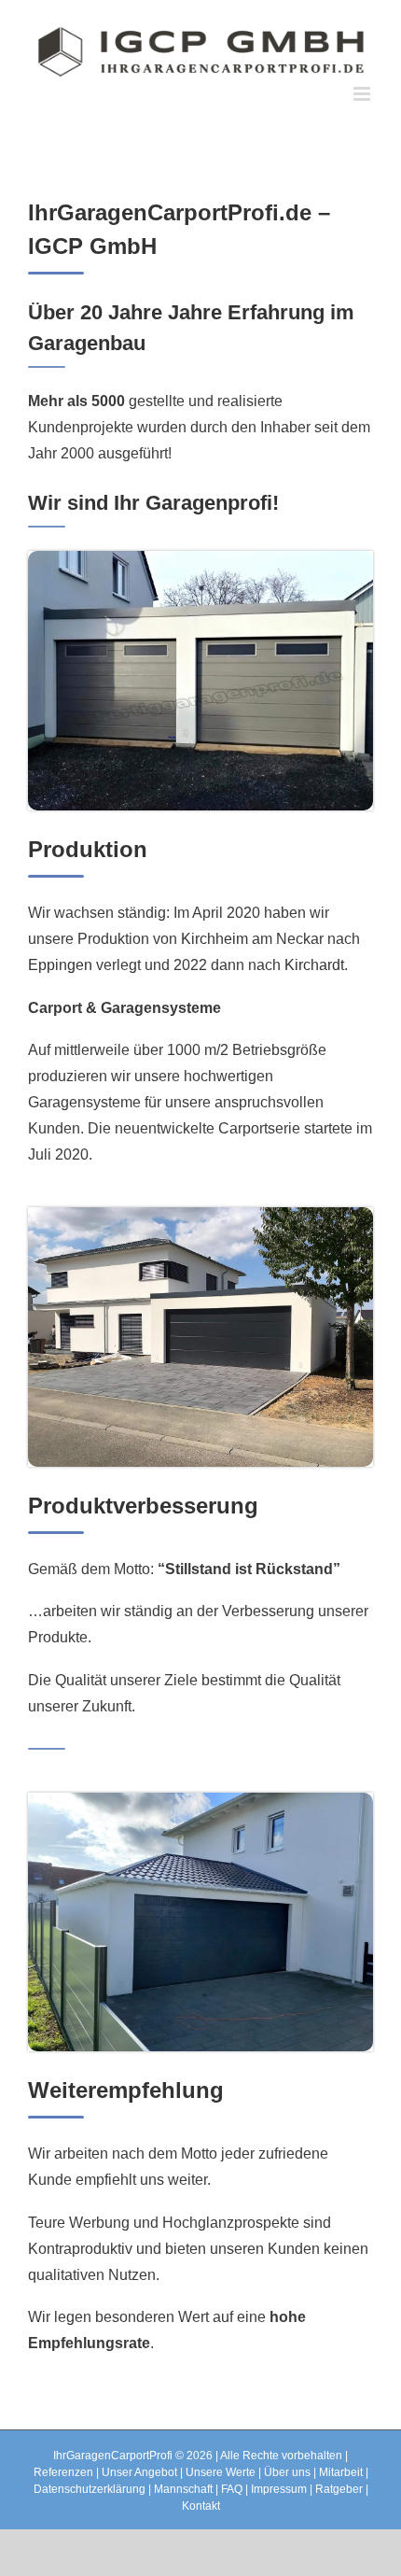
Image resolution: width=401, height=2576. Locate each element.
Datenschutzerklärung (90, 2489)
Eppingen (60, 965)
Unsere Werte (221, 2472)
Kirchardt (314, 965)
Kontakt (201, 2506)
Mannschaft (183, 2489)
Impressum (279, 2489)
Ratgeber (339, 2489)
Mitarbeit (341, 2472)
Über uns (287, 2472)
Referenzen (63, 2472)
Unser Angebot (139, 2472)
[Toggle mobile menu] (363, 94)
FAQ (232, 2489)
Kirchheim (214, 939)
